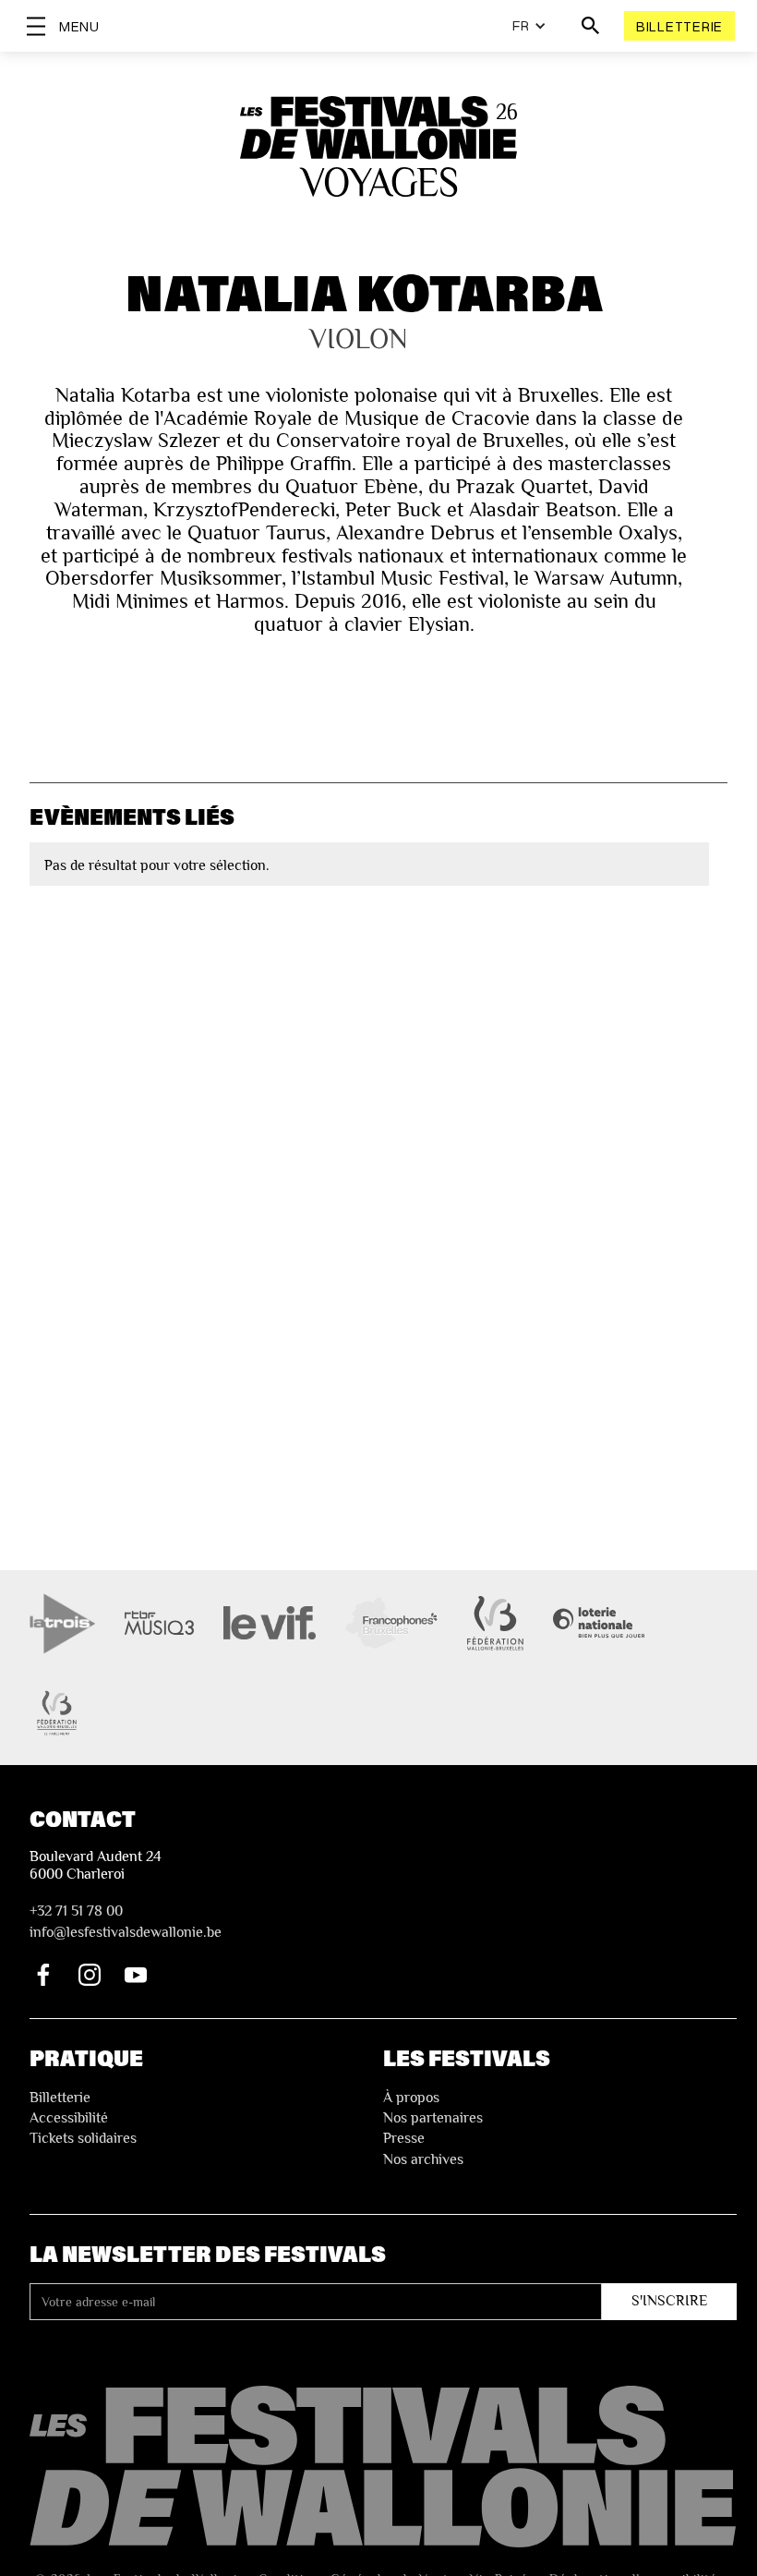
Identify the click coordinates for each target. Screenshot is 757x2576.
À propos (411, 2098)
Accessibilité (69, 2118)
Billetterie (679, 26)
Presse (404, 2138)
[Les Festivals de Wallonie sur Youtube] (136, 1975)
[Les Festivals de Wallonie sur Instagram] (90, 1975)
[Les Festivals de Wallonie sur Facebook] (43, 1975)
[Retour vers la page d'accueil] (383, 2467)
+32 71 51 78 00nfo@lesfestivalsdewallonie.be (126, 1921)
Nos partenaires (433, 2118)
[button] (529, 26)
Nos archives (423, 2159)
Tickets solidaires (83, 2138)
